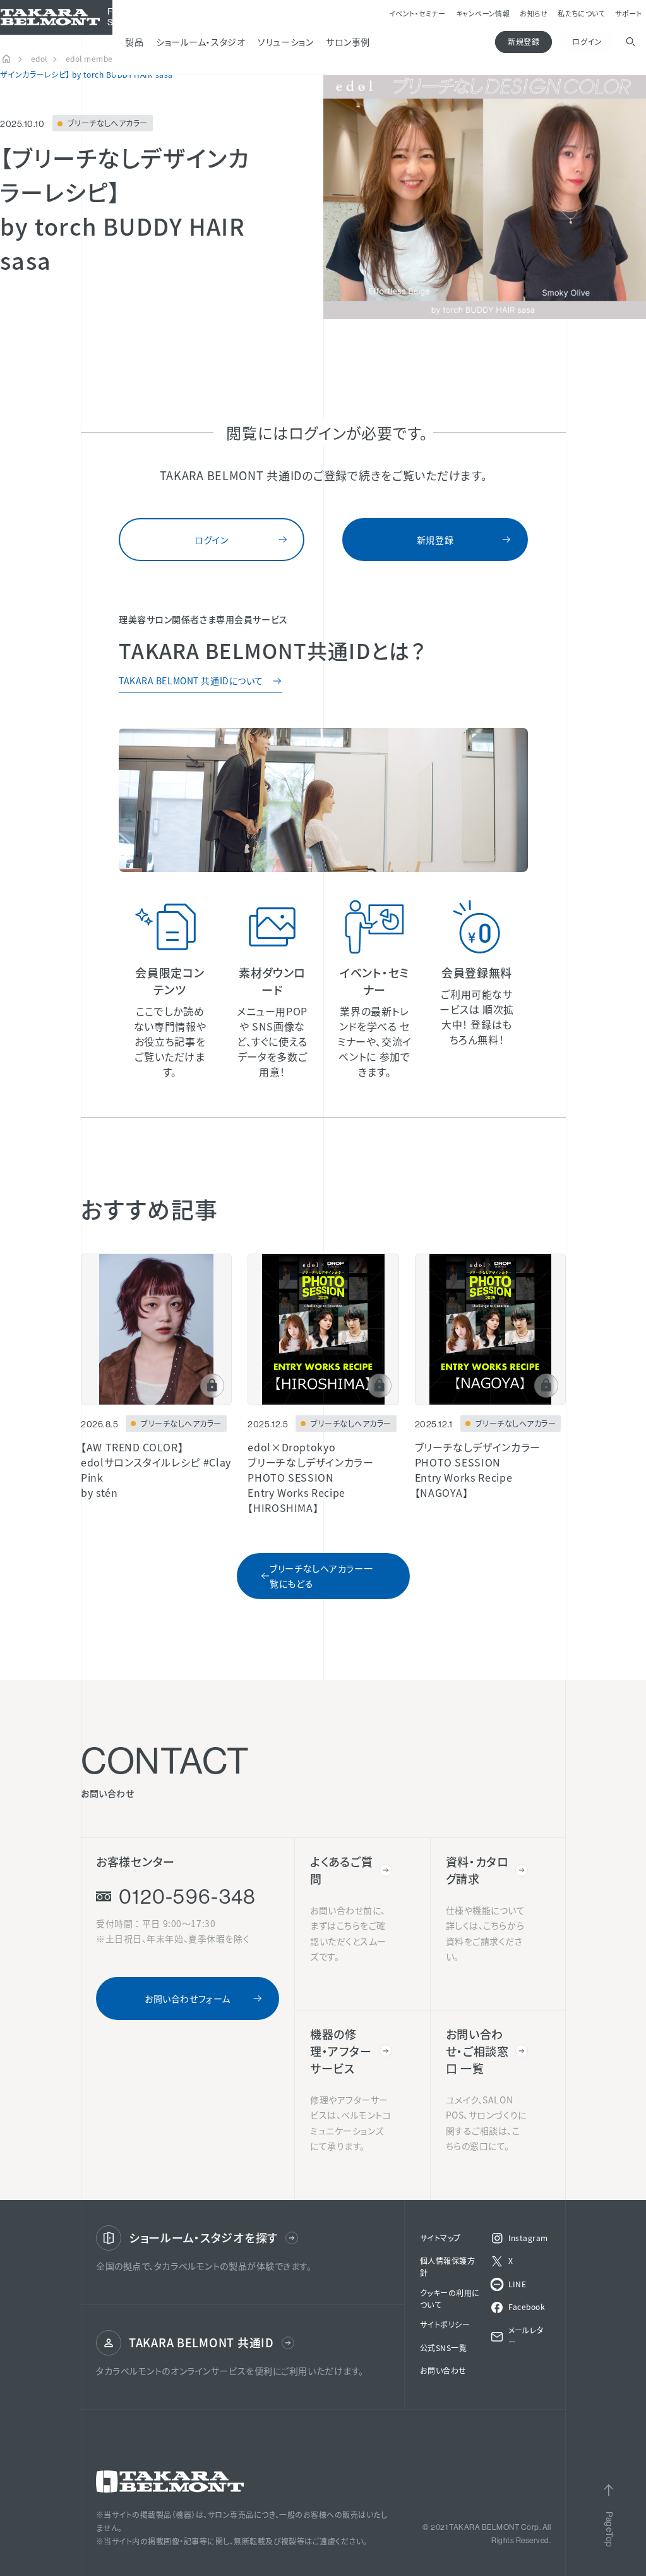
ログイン (577, 41)
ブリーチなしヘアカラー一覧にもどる (321, 1617)
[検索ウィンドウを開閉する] (625, 42)
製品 (205, 42)
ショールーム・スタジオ (271, 42)
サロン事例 (419, 42)
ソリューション (356, 42)
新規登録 (513, 41)
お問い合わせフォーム (188, 2039)
